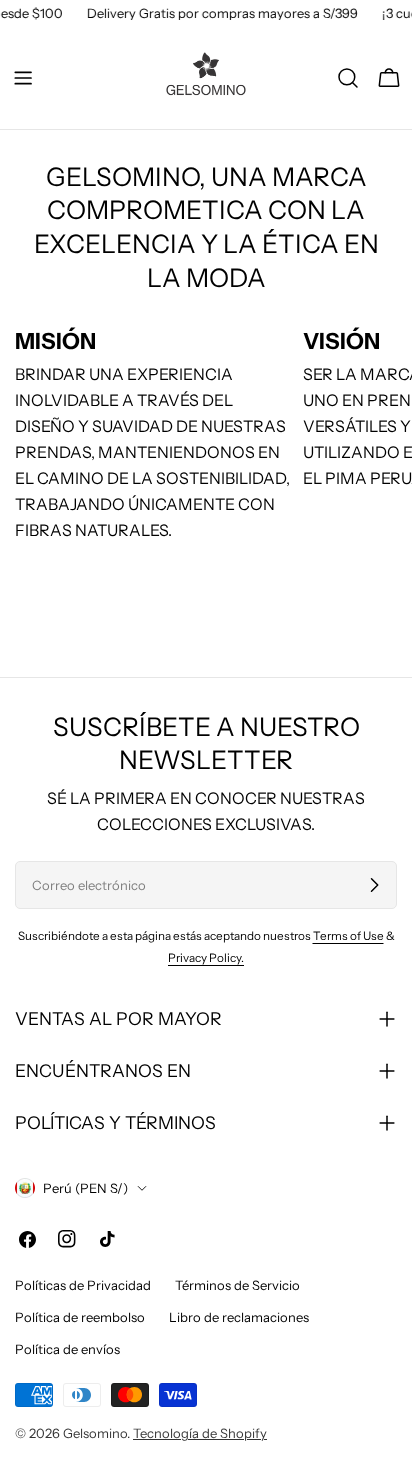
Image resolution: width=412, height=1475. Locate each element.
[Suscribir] (374, 885)
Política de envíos (67, 1349)
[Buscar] (348, 78)
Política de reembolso (80, 1317)
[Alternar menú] (23, 78)
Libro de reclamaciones (239, 1317)
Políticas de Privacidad (83, 1285)
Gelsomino (95, 1433)
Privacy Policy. (206, 958)
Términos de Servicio (237, 1285)
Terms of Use (348, 936)
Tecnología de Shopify (200, 1433)
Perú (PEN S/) (85, 1188)
